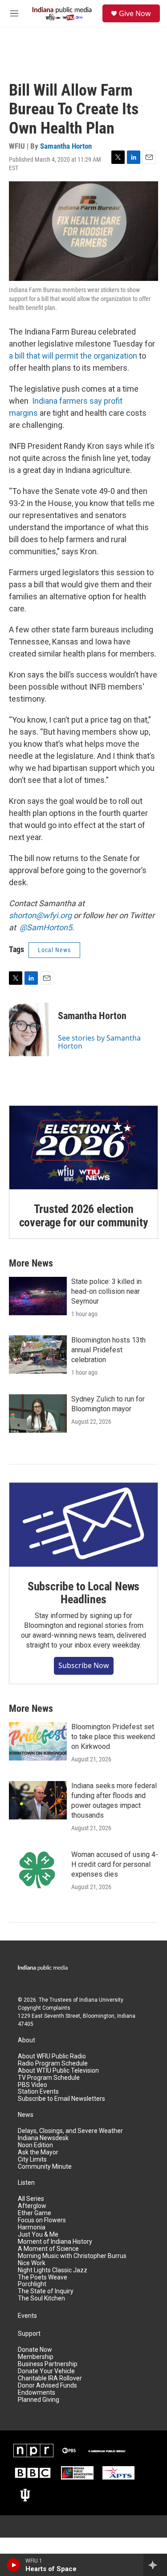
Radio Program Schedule (53, 2064)
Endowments (37, 2393)
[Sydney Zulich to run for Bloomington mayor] (38, 1413)
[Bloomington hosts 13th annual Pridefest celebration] (38, 1355)
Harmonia (32, 2227)
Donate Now (35, 2350)
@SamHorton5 (46, 927)
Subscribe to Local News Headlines (83, 1593)
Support (29, 2334)
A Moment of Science (48, 2249)
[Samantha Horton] (29, 1029)
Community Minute (45, 2167)
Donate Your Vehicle (46, 2371)
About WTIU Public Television (58, 2071)
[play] (14, 2565)
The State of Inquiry (46, 2291)
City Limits (32, 2160)
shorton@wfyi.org (40, 915)
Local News (54, 950)
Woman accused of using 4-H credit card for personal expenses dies (115, 1864)
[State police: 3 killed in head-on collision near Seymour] (38, 1296)
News (26, 2115)
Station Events (38, 2092)
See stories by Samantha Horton (99, 1042)
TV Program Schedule (49, 2078)
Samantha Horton (66, 146)
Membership (36, 2357)
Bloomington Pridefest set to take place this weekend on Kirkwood (113, 1737)
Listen (26, 2183)
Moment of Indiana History (55, 2242)
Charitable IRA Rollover (50, 2378)
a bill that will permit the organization (73, 356)
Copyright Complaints (44, 2008)
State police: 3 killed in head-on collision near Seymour (106, 1291)
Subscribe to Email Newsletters (61, 2099)
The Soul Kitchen (41, 2298)
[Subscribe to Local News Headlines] (83, 1524)
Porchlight (32, 2284)
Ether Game (35, 2213)
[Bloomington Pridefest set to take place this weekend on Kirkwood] (38, 1741)
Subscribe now (84, 1665)
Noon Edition (35, 2145)
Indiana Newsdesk (43, 2138)
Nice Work (32, 2263)
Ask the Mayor (38, 2152)
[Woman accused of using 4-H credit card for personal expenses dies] (38, 1869)
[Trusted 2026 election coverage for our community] (83, 1148)
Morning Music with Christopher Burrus (72, 2256)
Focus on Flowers (42, 2220)
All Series (31, 2199)
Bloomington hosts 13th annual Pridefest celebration (108, 1350)
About (26, 2040)
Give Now (135, 13)
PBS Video (33, 2085)
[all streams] (155, 2565)
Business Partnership (48, 2364)
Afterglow (32, 2206)
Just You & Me (38, 2235)
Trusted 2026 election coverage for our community (84, 1216)
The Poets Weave (43, 2277)
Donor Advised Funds (47, 2386)
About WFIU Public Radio (52, 2056)
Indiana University (101, 2000)
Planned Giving (39, 2400)
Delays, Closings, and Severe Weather (70, 2131)
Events (27, 2316)
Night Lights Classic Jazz (53, 2270)
